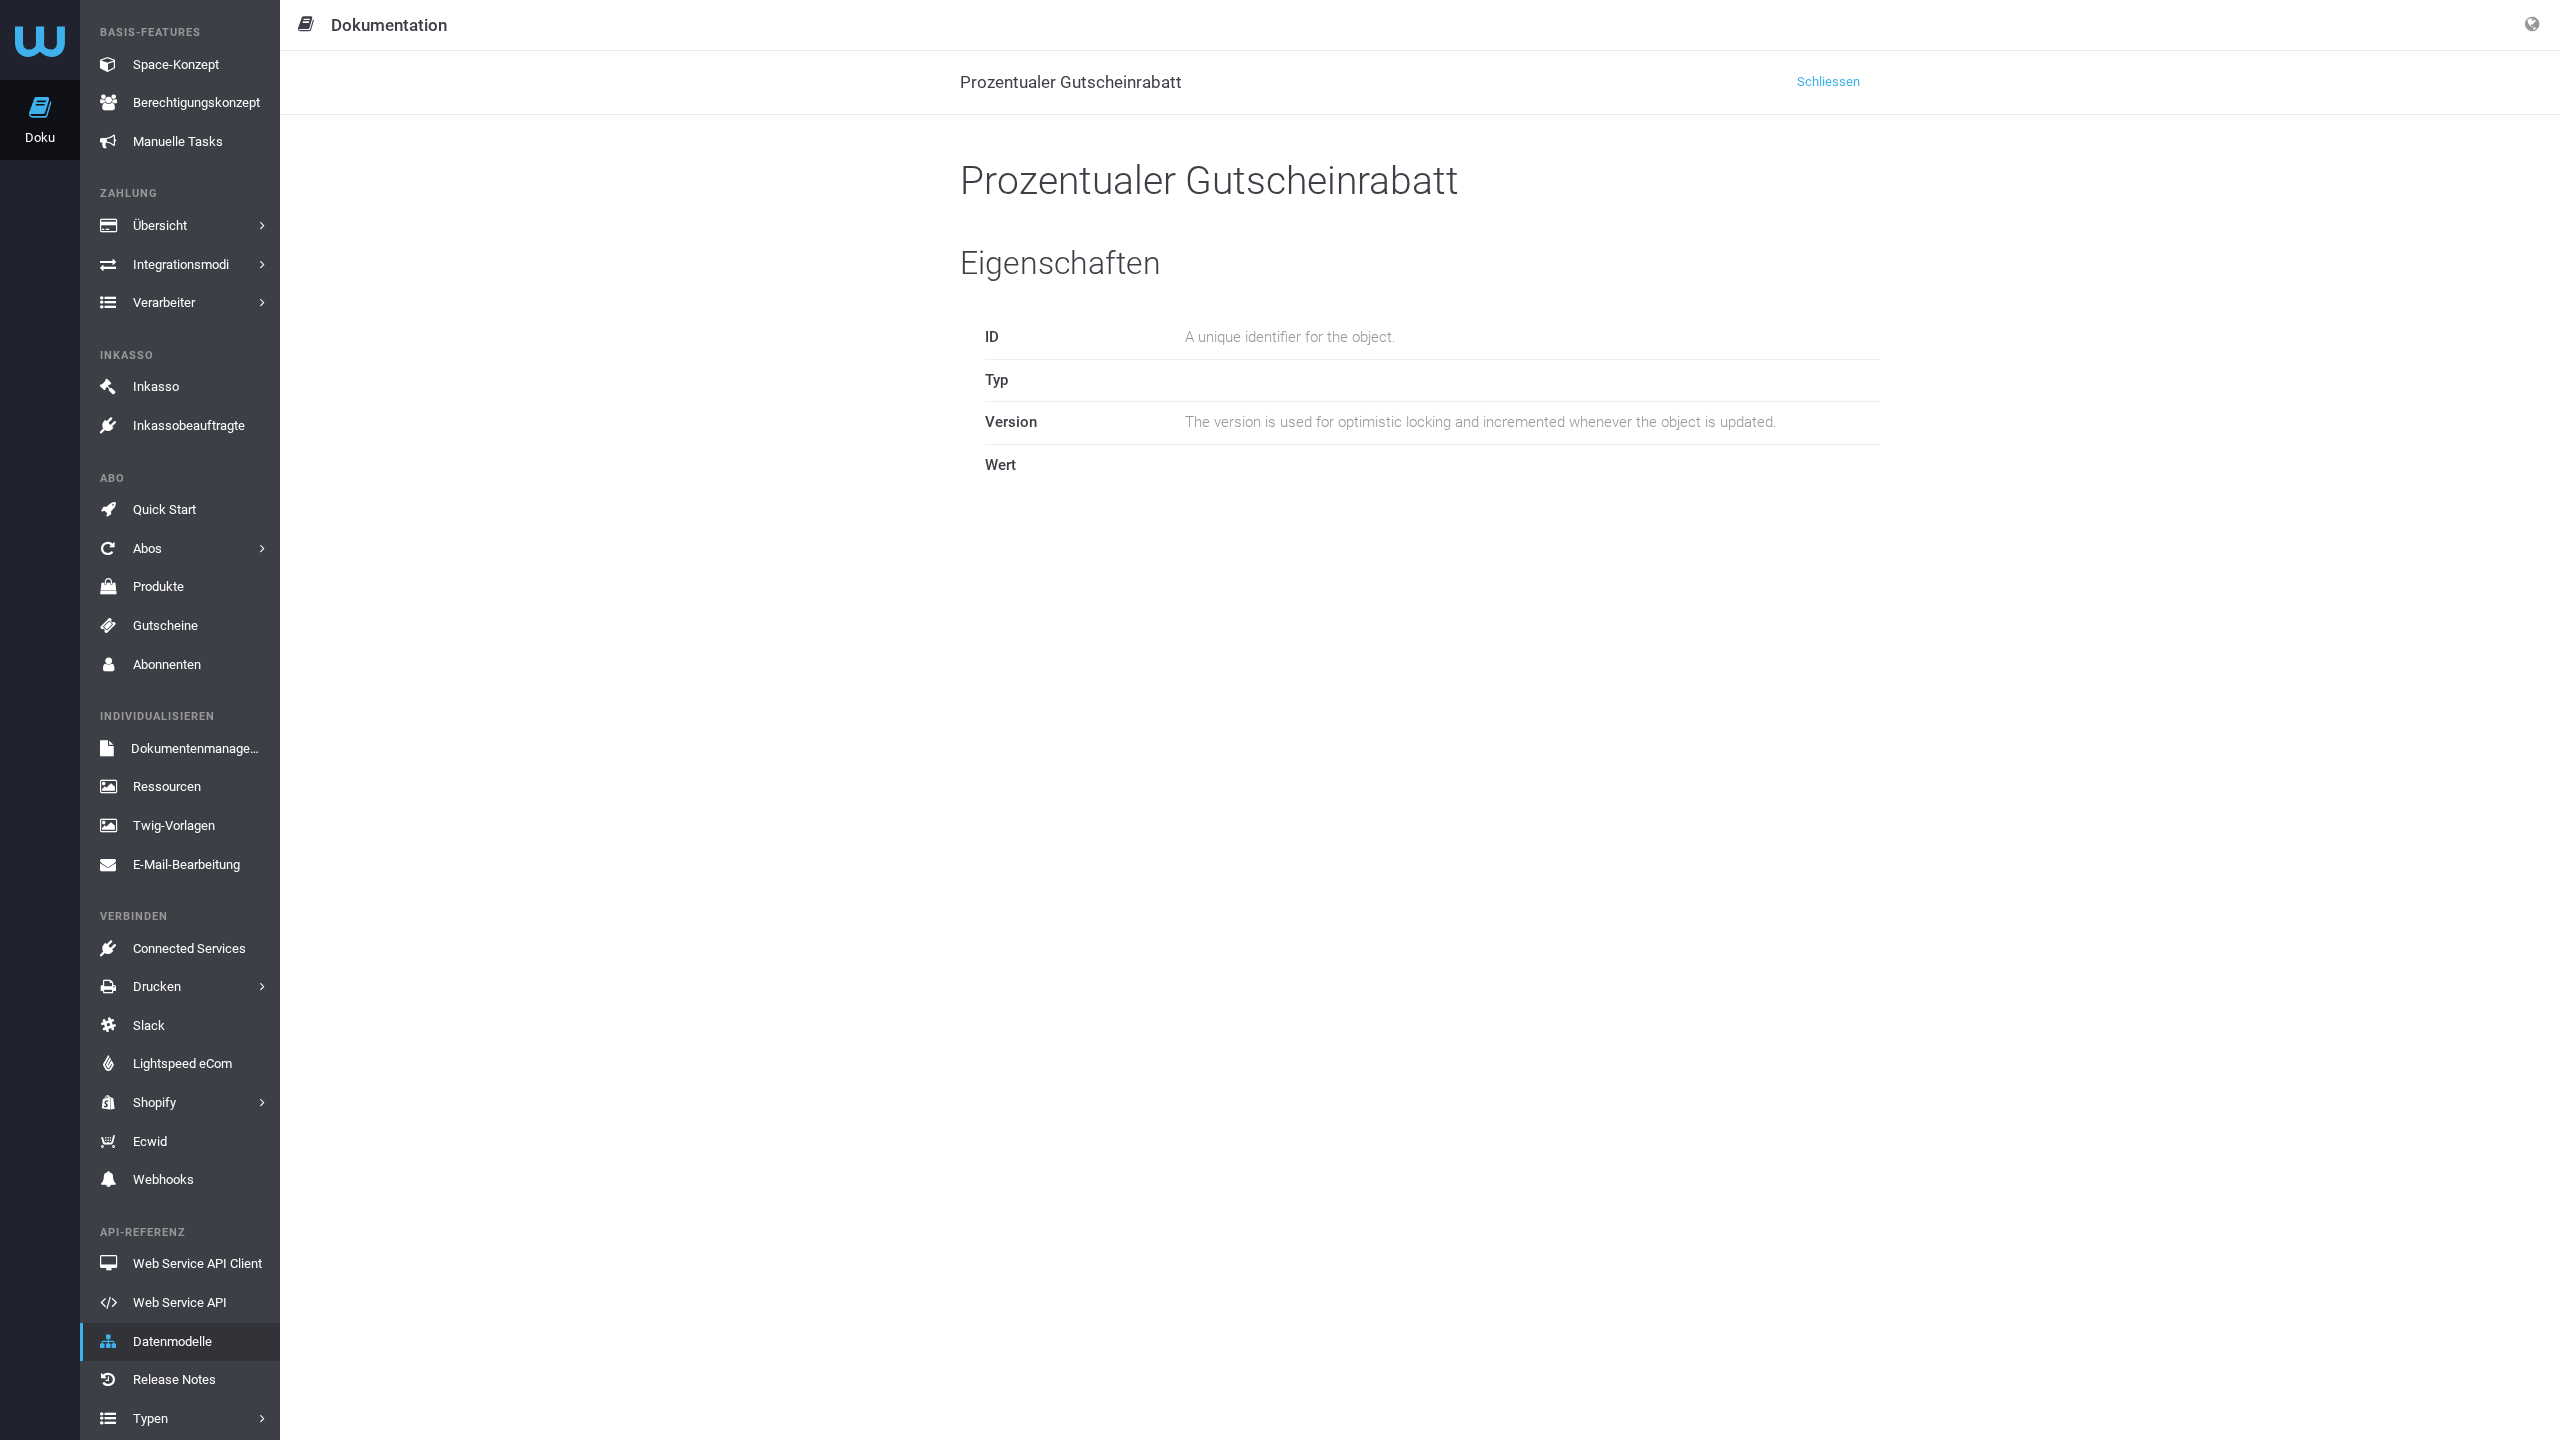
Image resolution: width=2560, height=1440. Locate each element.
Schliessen (1828, 81)
